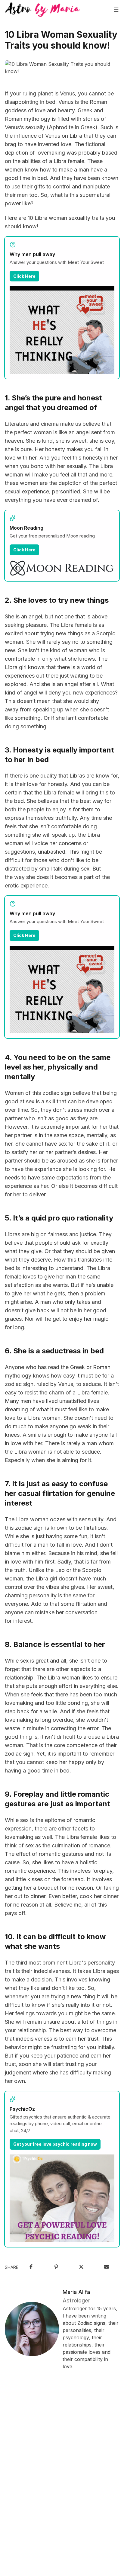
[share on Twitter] (81, 2267)
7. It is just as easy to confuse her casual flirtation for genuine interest (60, 1493)
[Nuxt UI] (43, 10)
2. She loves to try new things (57, 600)
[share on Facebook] (31, 2267)
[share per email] (107, 2267)
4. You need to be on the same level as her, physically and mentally (58, 1067)
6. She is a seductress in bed (54, 1351)
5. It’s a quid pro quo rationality (59, 1218)
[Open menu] (116, 10)
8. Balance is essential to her (55, 1644)
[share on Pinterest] (56, 2267)
